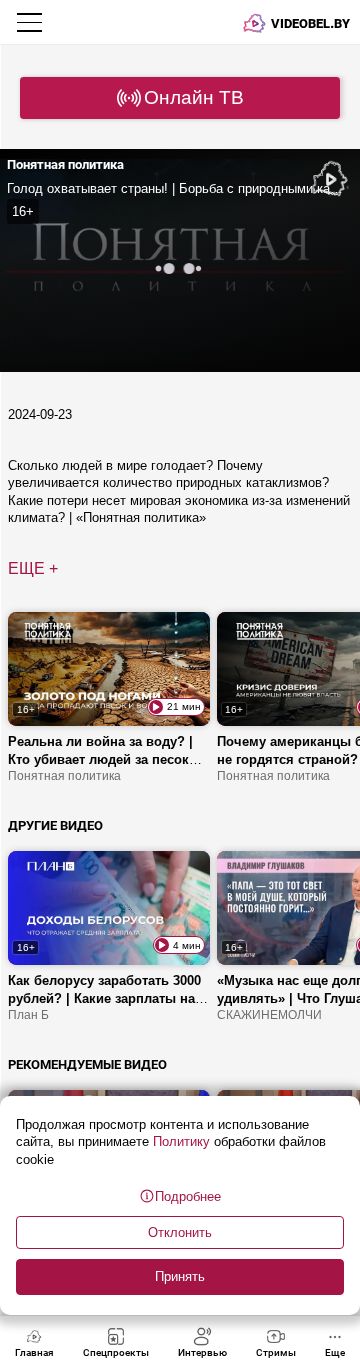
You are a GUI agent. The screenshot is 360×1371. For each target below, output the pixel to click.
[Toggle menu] (31, 22)
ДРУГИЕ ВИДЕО (55, 825)
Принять (180, 1276)
